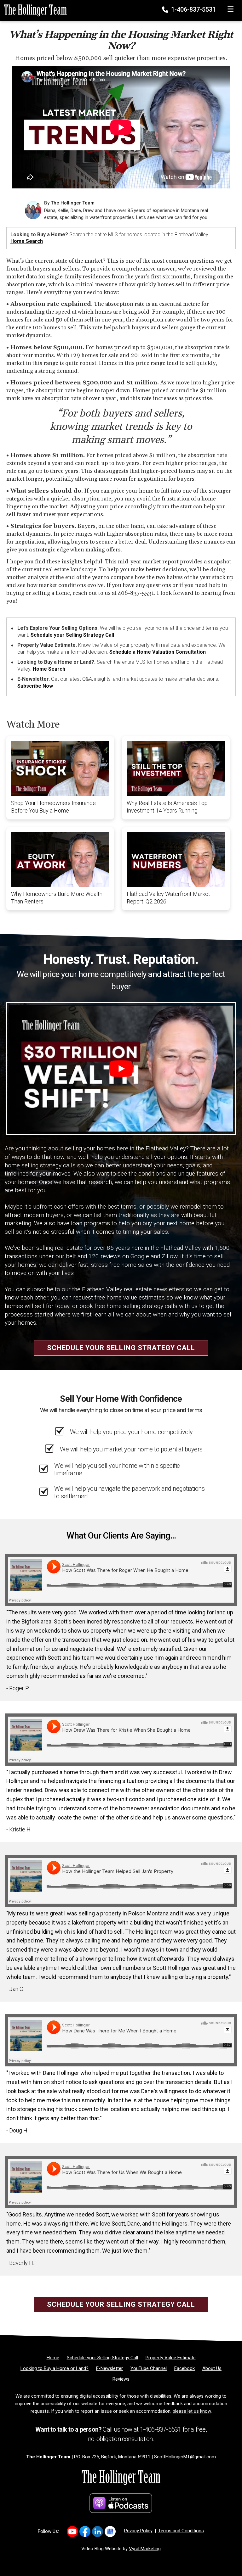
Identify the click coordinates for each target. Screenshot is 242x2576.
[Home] (33, 10)
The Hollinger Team (73, 203)
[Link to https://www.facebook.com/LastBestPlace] (85, 2531)
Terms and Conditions (181, 2531)
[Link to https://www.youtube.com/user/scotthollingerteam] (72, 2531)
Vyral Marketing (145, 2549)
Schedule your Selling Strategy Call (72, 635)
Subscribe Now (35, 686)
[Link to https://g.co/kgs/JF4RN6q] (110, 2531)
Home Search (27, 241)
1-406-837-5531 (193, 9)
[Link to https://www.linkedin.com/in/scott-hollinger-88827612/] (98, 2531)
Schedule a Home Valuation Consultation (158, 652)
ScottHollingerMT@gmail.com (185, 2457)
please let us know (192, 2411)
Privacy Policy (138, 2531)
